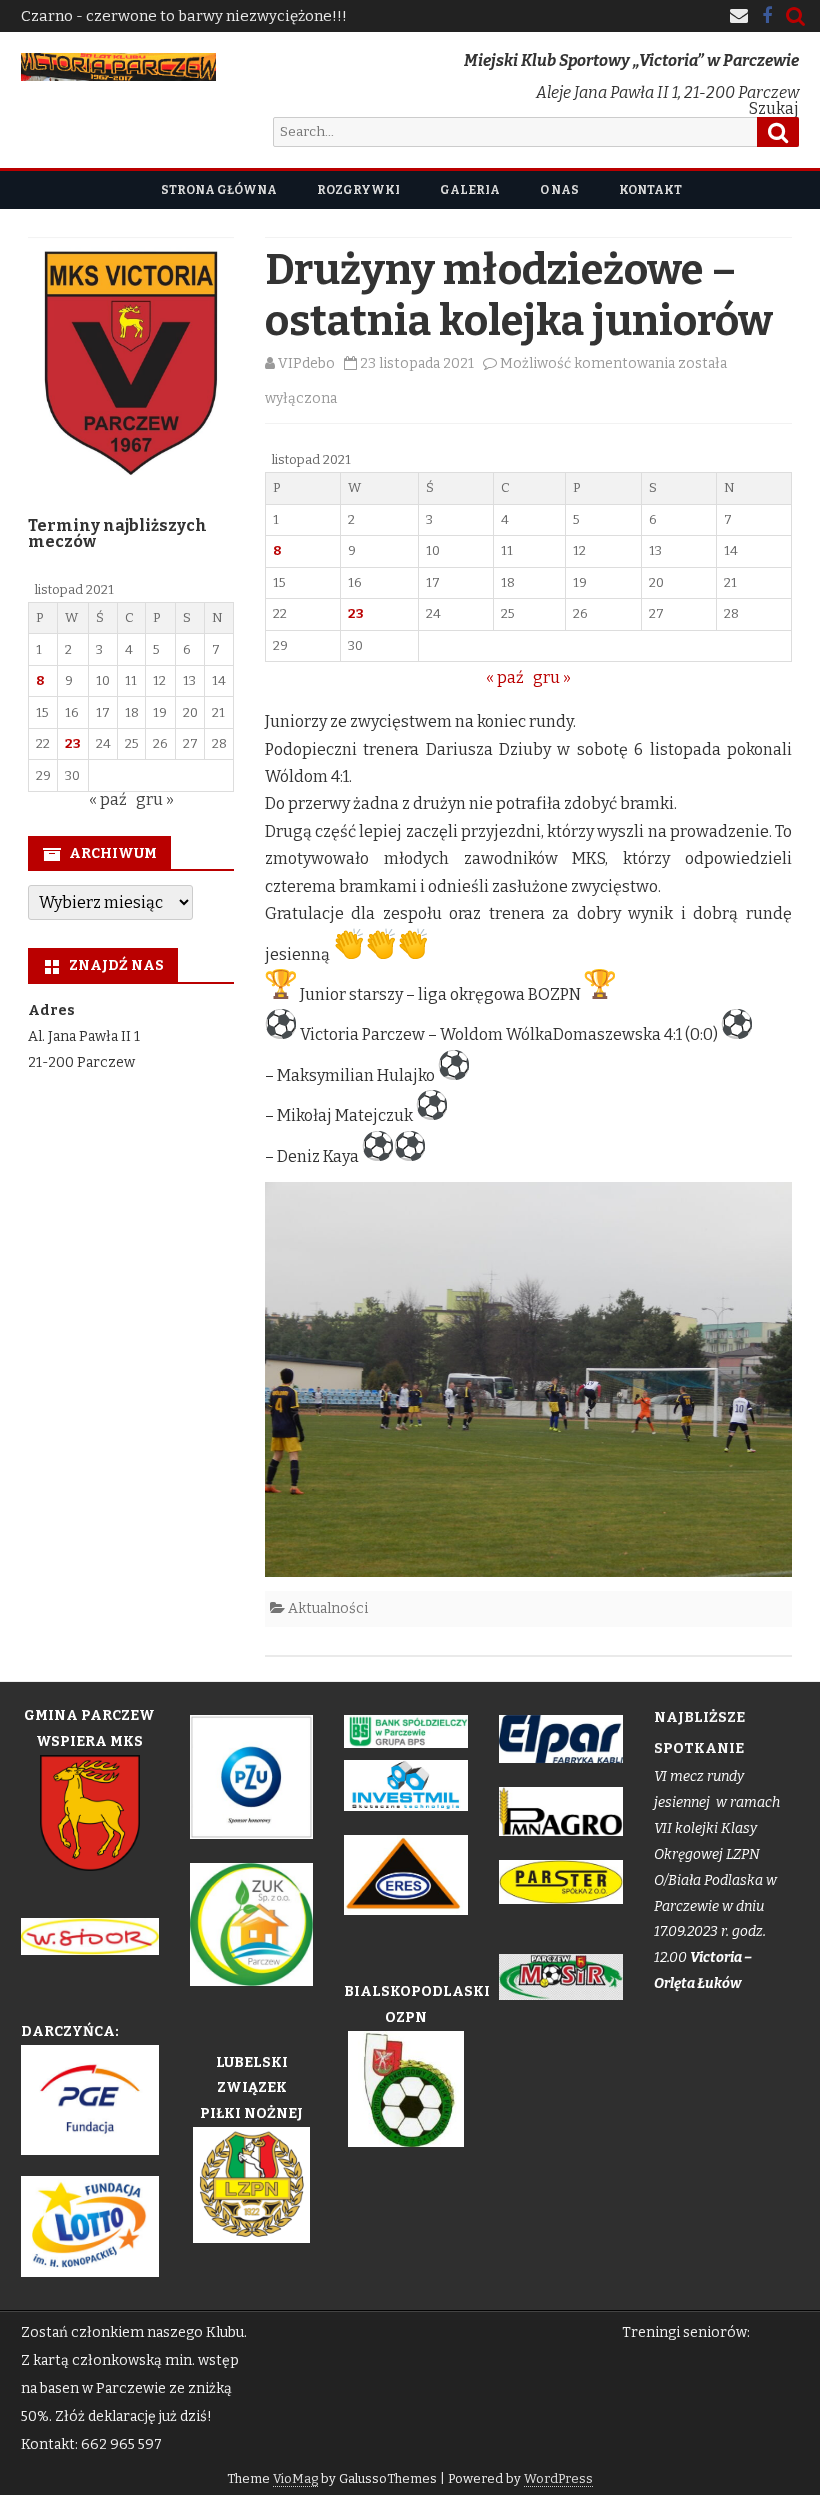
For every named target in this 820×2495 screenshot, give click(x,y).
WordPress (558, 2478)
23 (356, 613)
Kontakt (650, 190)
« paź (505, 677)
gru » (552, 677)
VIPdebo (306, 363)
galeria (470, 190)
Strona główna (219, 190)
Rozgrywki (358, 190)
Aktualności (328, 1608)
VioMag (295, 2478)
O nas (559, 190)
